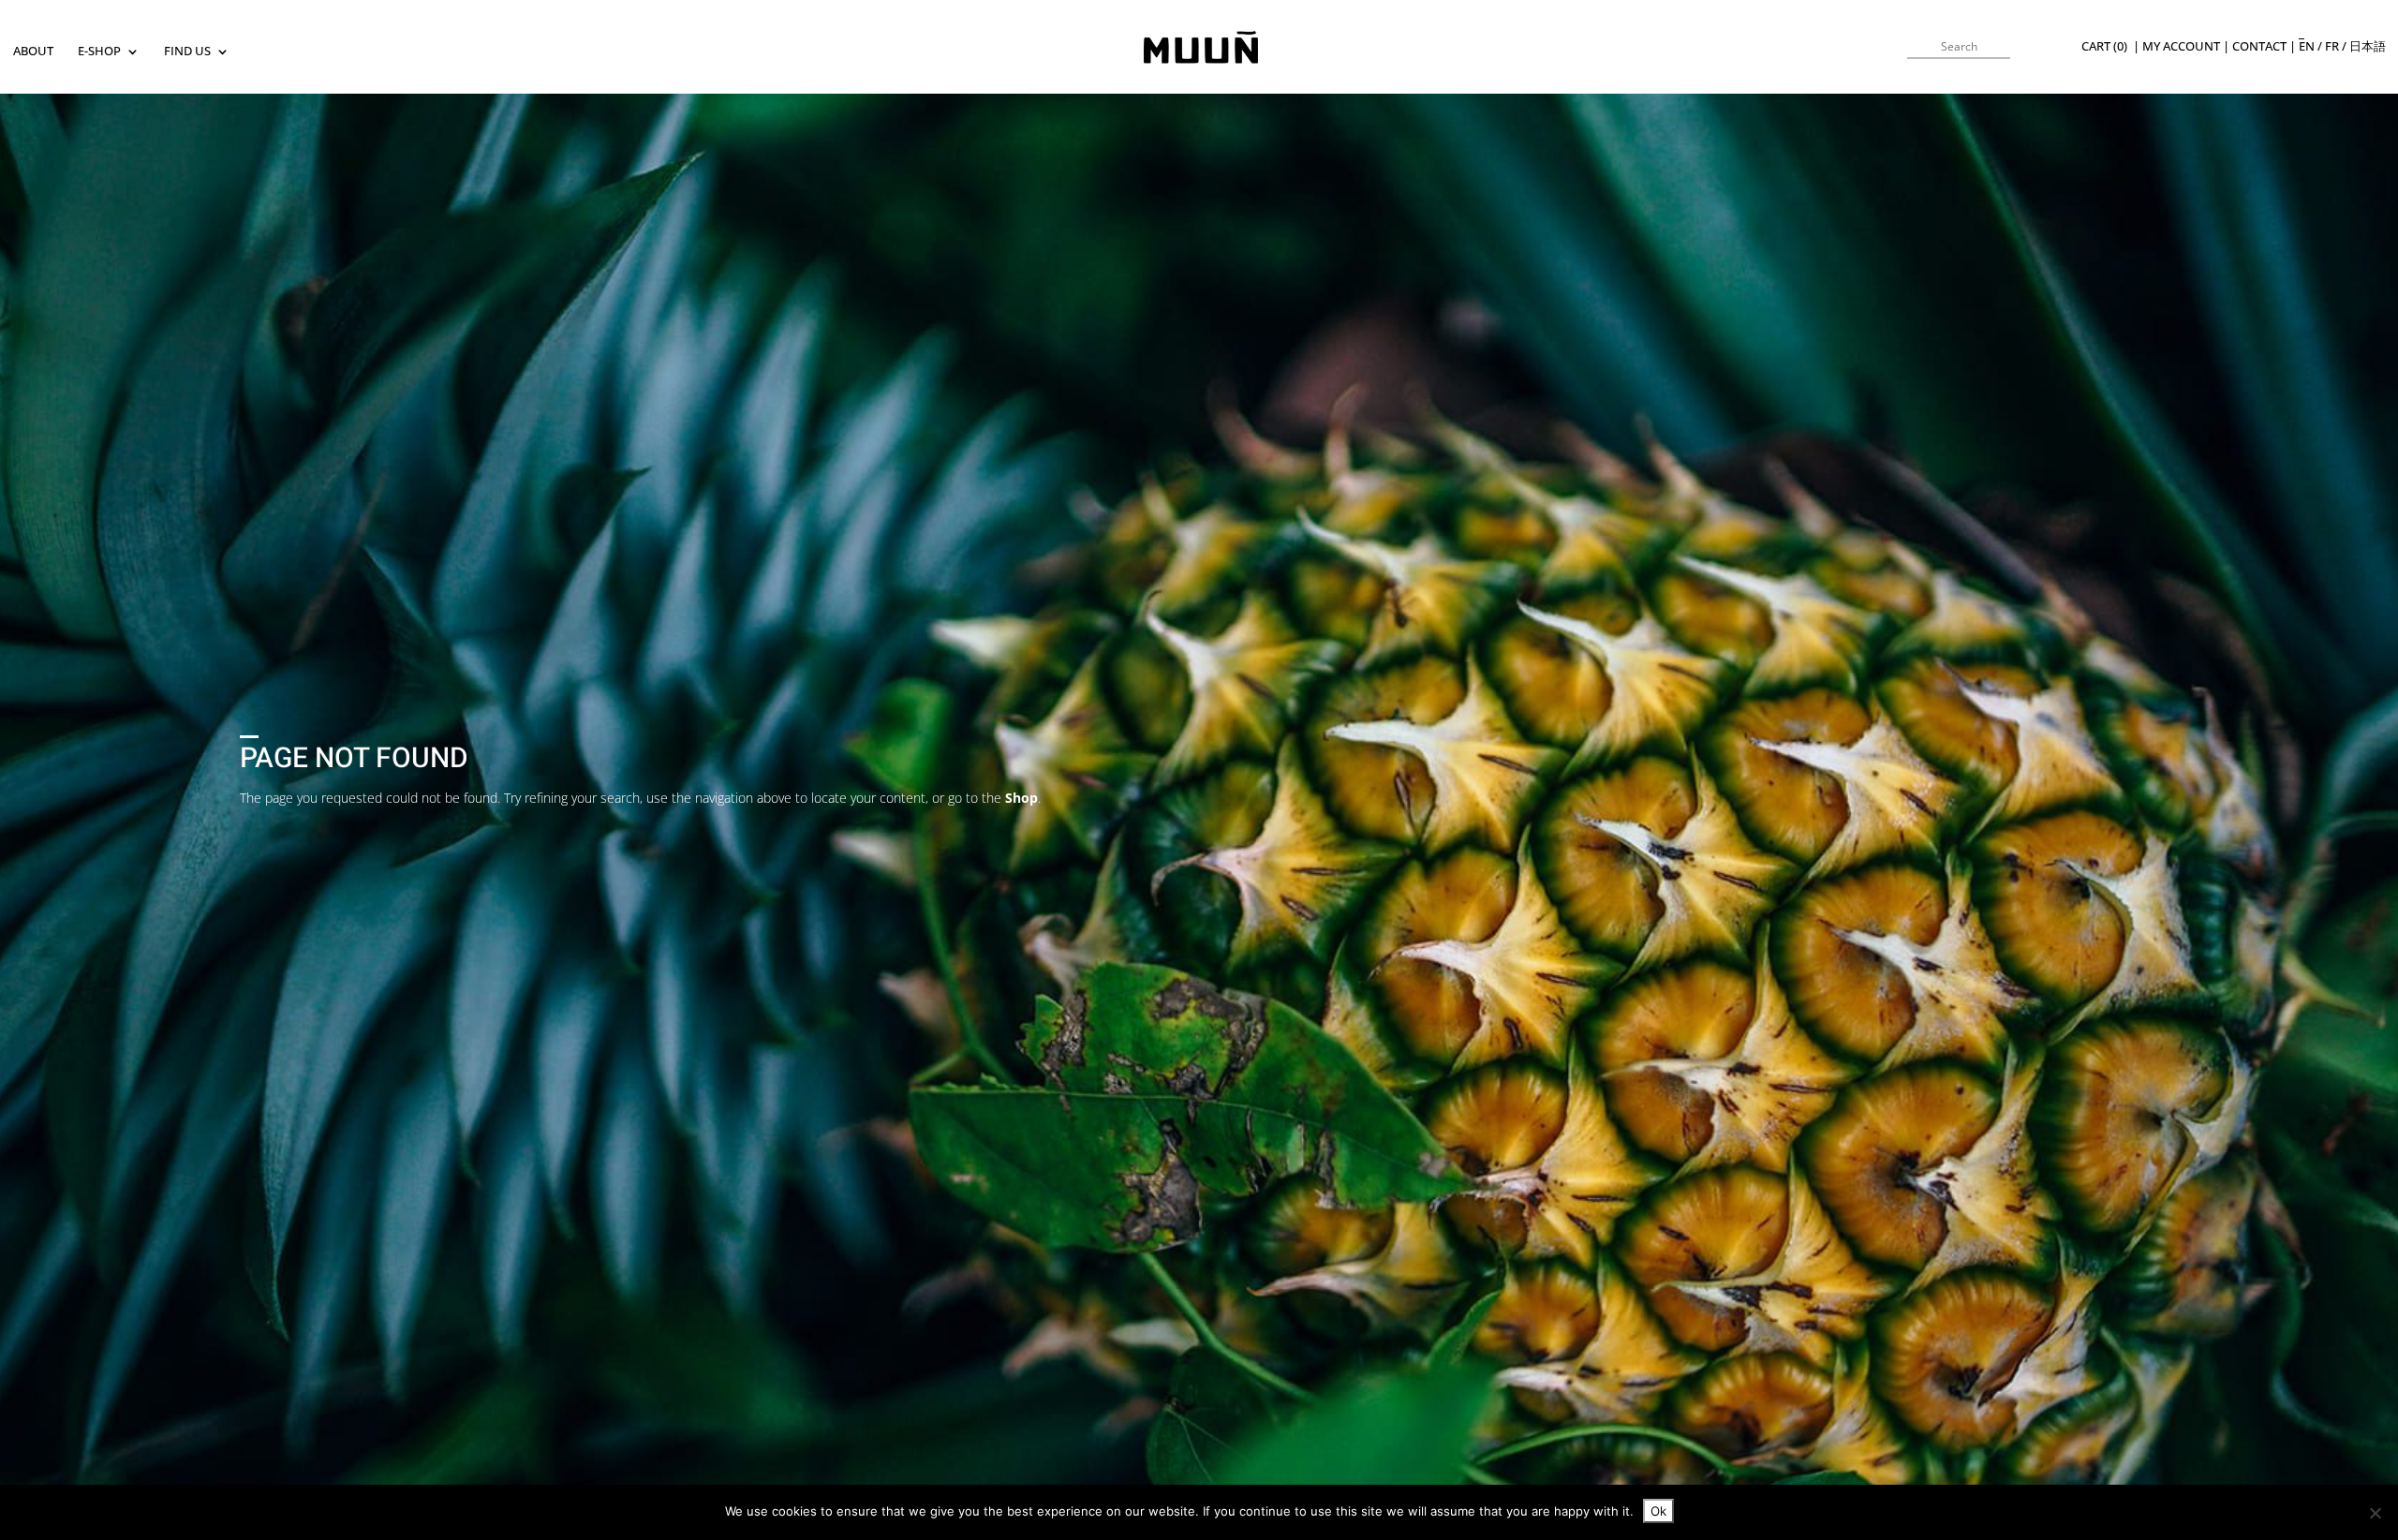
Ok (1658, 1511)
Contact (2259, 46)
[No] (2375, 1513)
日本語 (2368, 46)
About (33, 52)
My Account (2181, 46)
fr (2332, 46)
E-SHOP (99, 52)
